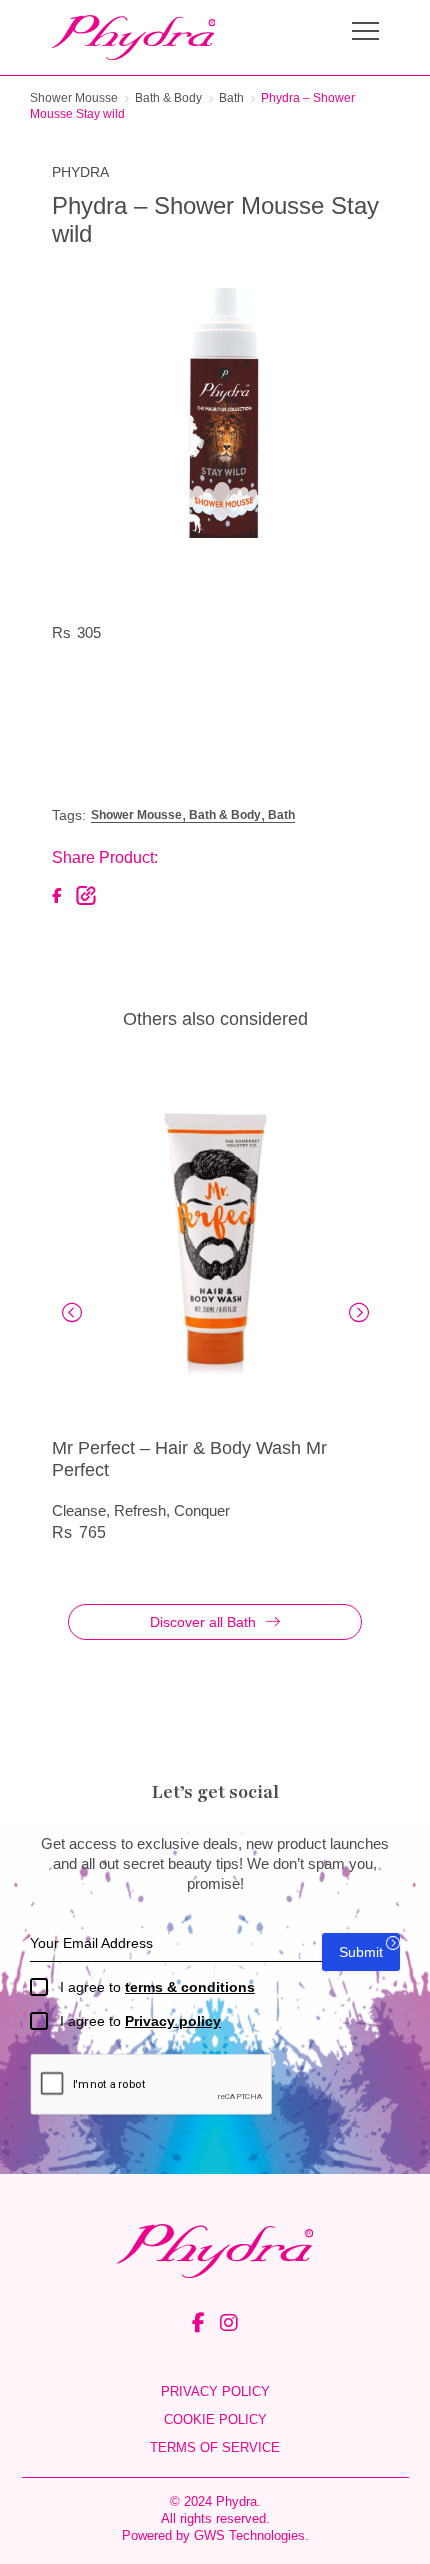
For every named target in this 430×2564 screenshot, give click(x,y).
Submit (361, 1952)
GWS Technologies (249, 2535)
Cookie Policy (215, 2419)
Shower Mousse (74, 98)
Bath (231, 98)
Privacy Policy (215, 2391)
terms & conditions (190, 1987)
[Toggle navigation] (365, 33)
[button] (72, 1312)
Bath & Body (168, 98)
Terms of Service (215, 2447)
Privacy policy (173, 2021)
